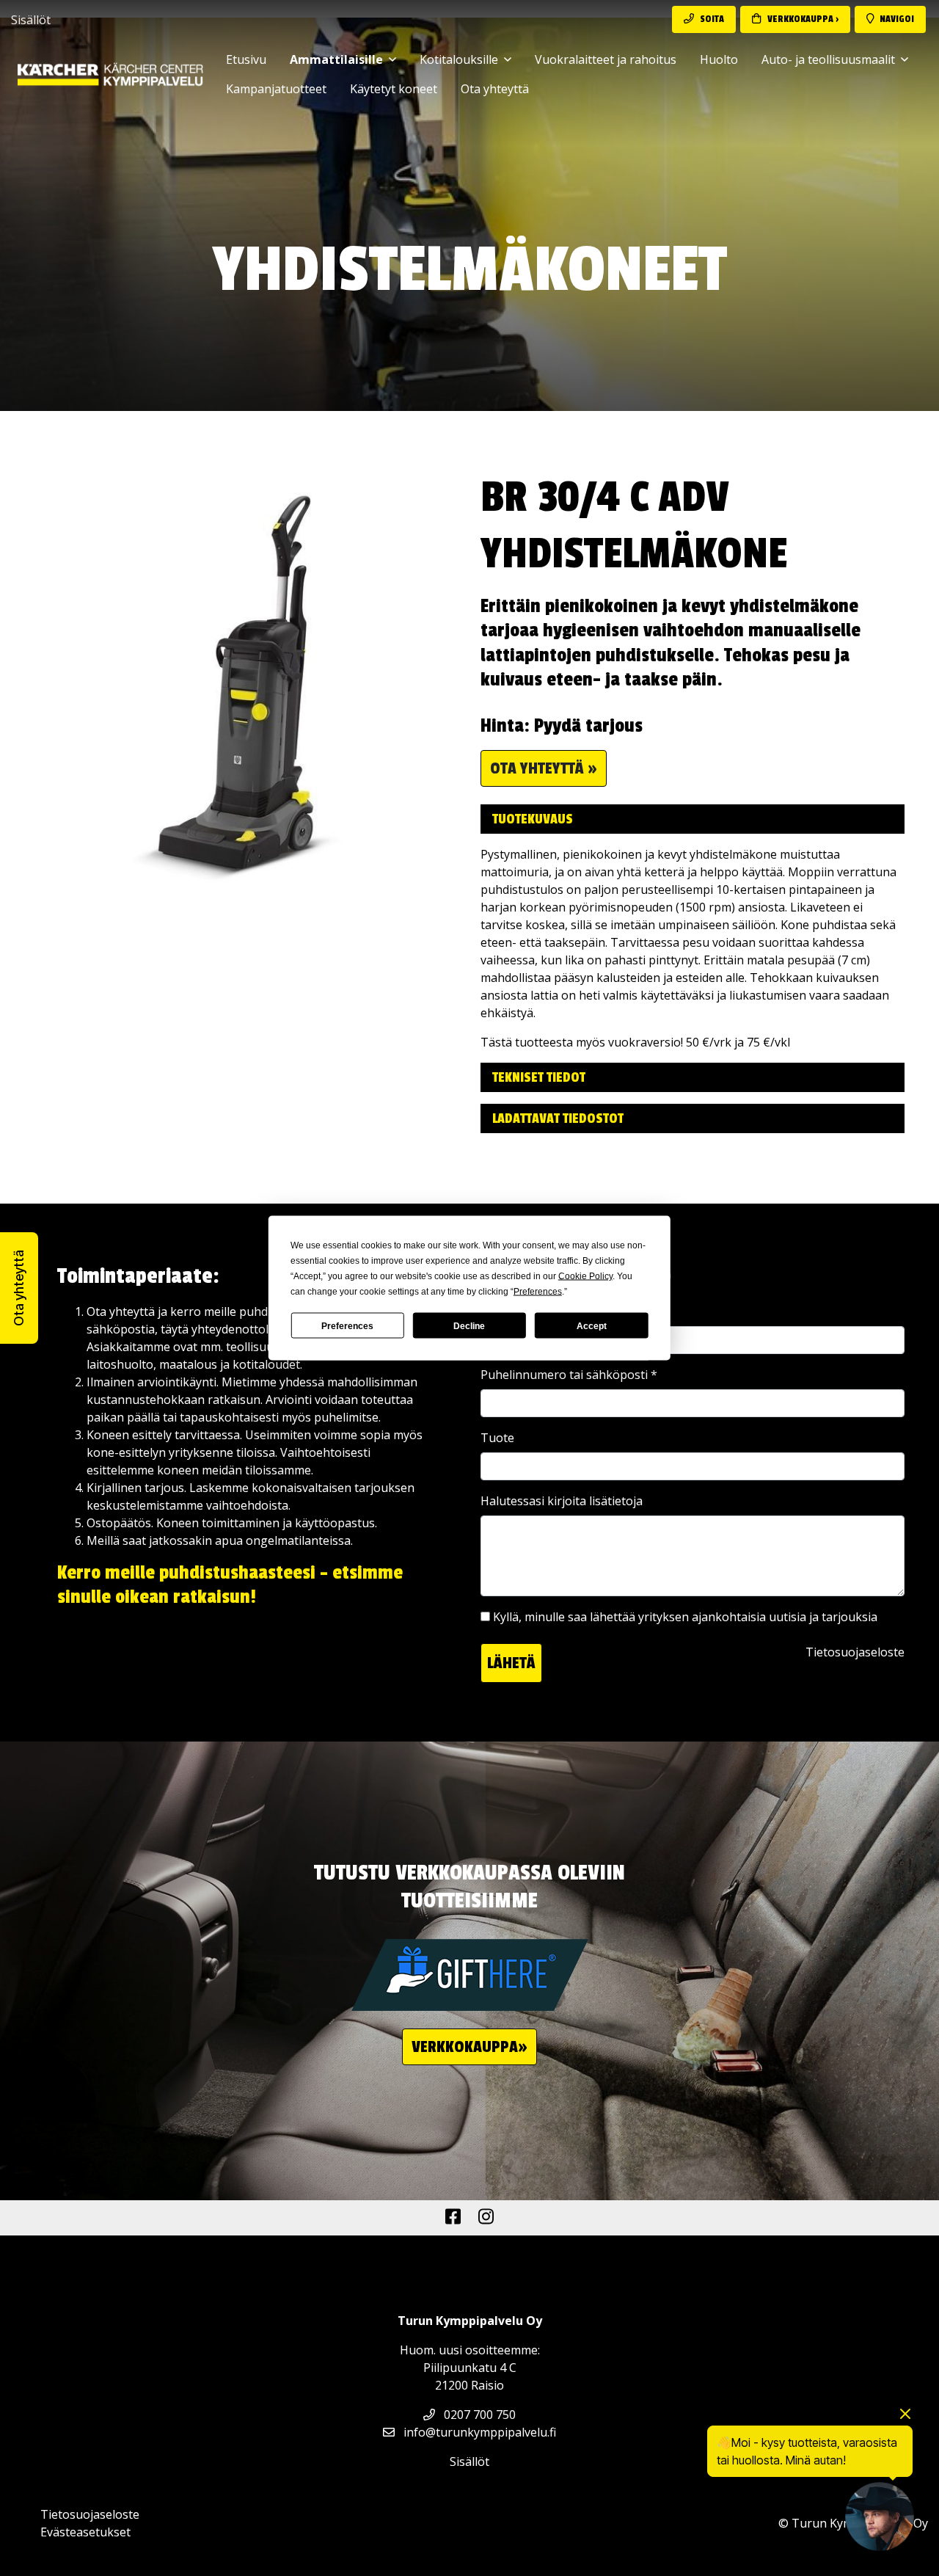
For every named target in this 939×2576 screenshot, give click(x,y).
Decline (469, 1325)
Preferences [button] (538, 1292)
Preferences (347, 1325)
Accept (592, 1325)
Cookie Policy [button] (585, 1276)
